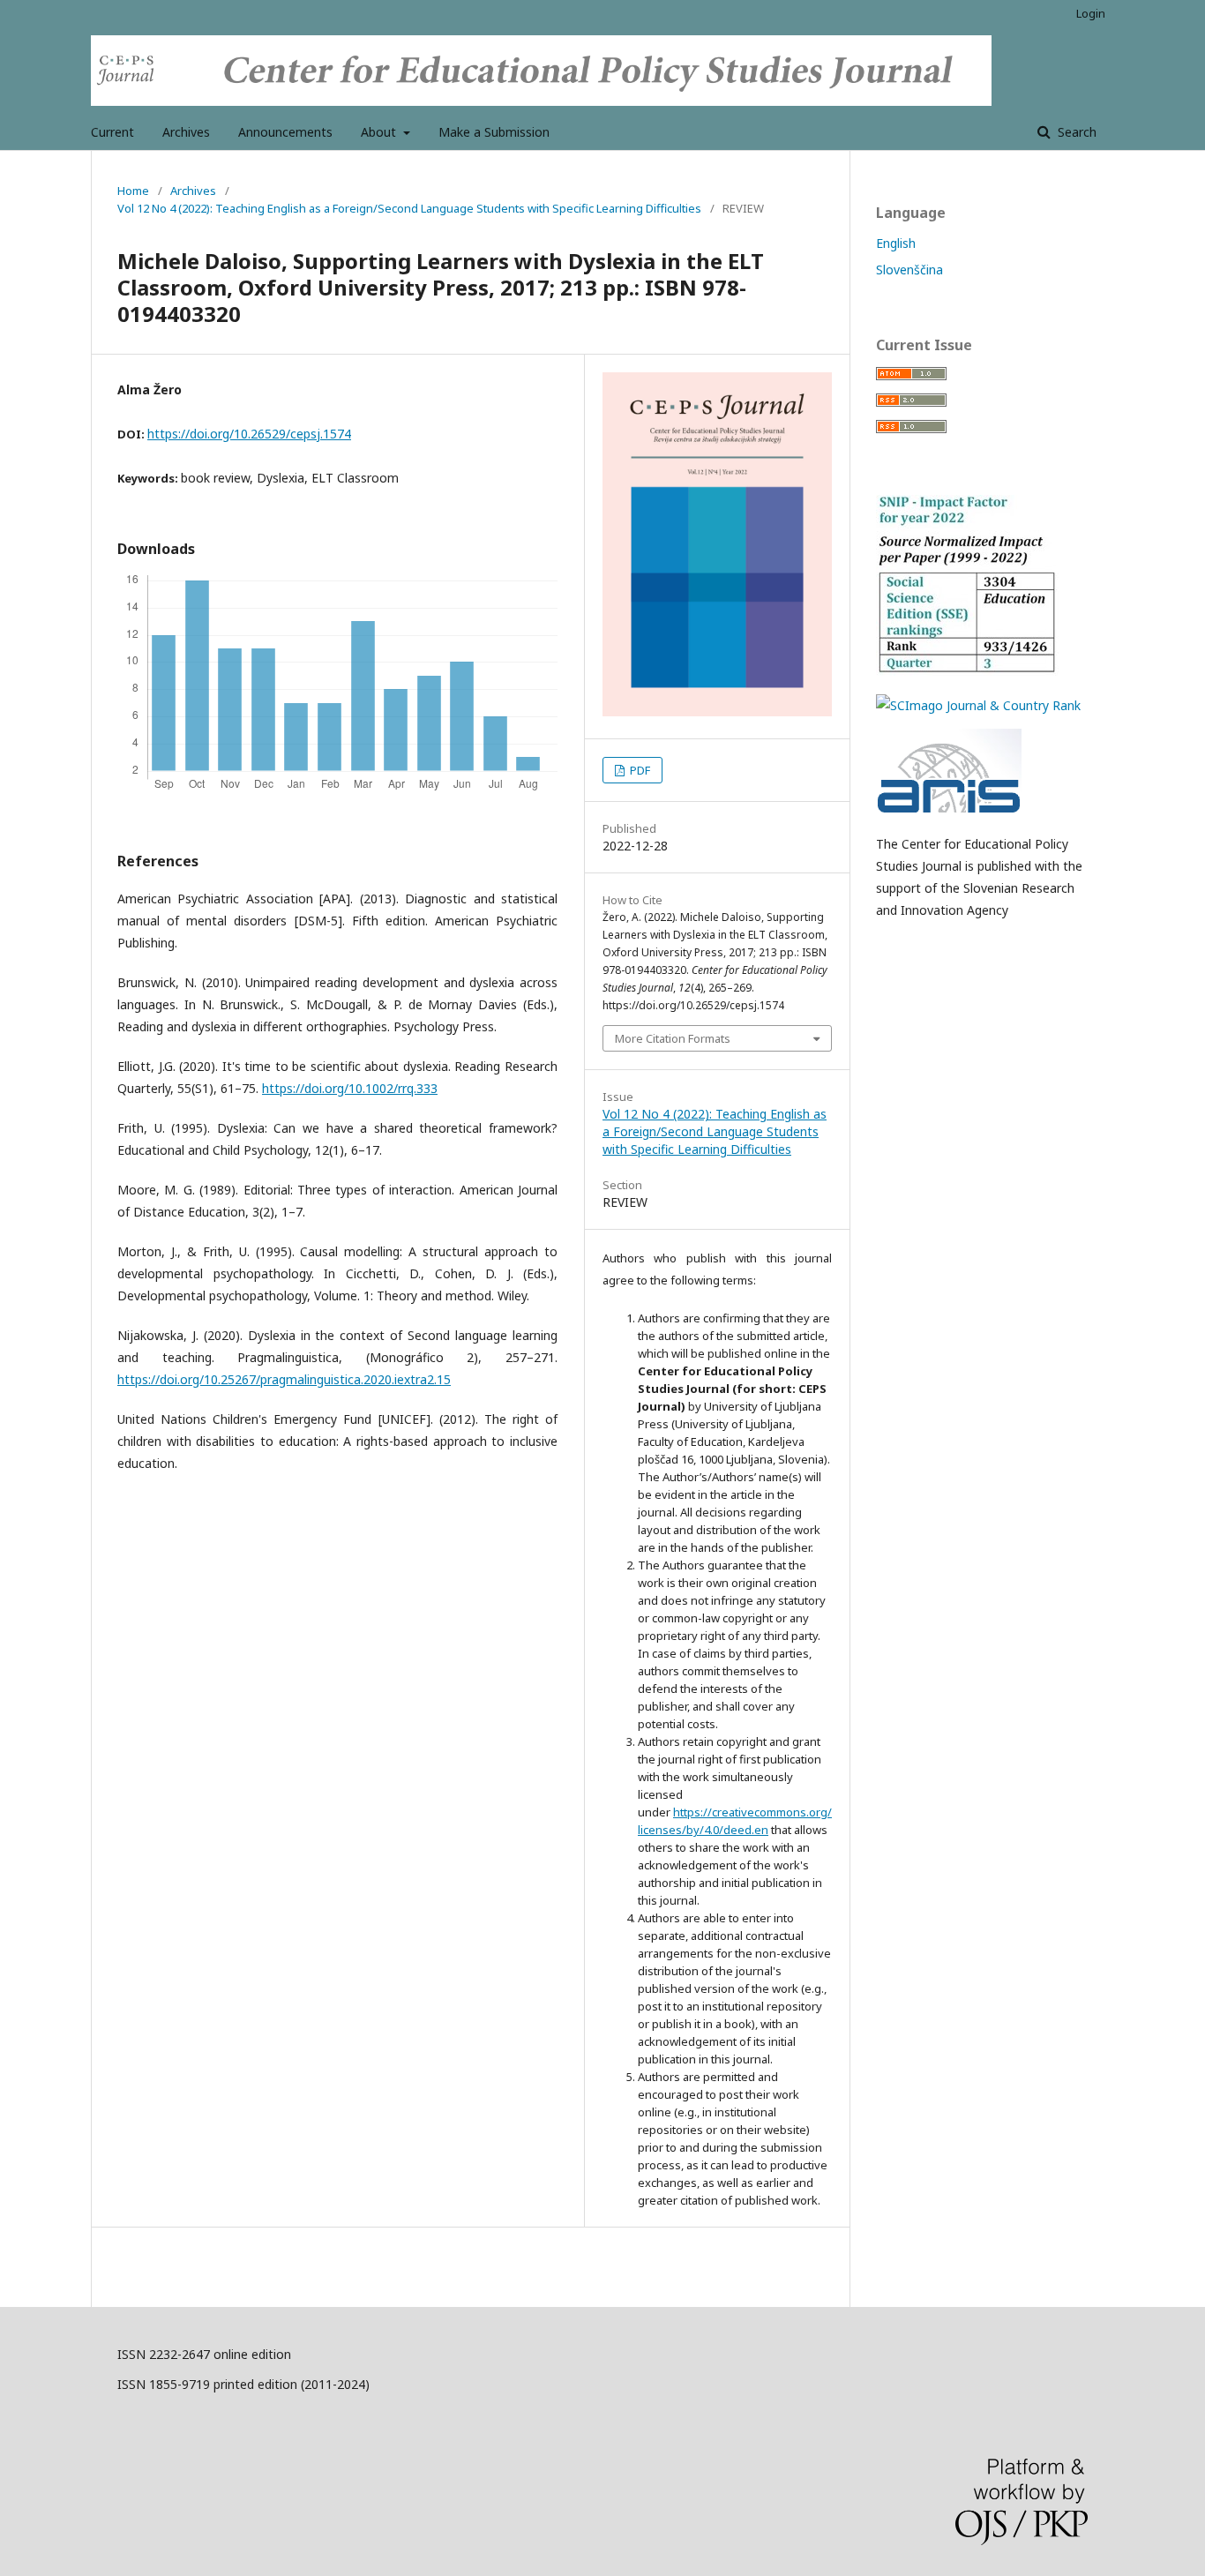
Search (1075, 132)
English (896, 243)
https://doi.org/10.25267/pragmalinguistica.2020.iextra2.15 (284, 1379)
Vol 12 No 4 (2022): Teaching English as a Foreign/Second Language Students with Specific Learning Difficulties (409, 208)
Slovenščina (909, 270)
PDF (639, 770)
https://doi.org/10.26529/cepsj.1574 (249, 434)
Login (1091, 13)
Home (133, 191)
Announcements (285, 132)
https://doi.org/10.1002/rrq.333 (350, 1088)
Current (112, 132)
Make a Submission (494, 132)
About (380, 132)
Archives (186, 132)
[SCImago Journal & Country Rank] (978, 705)
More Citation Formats (673, 1038)
